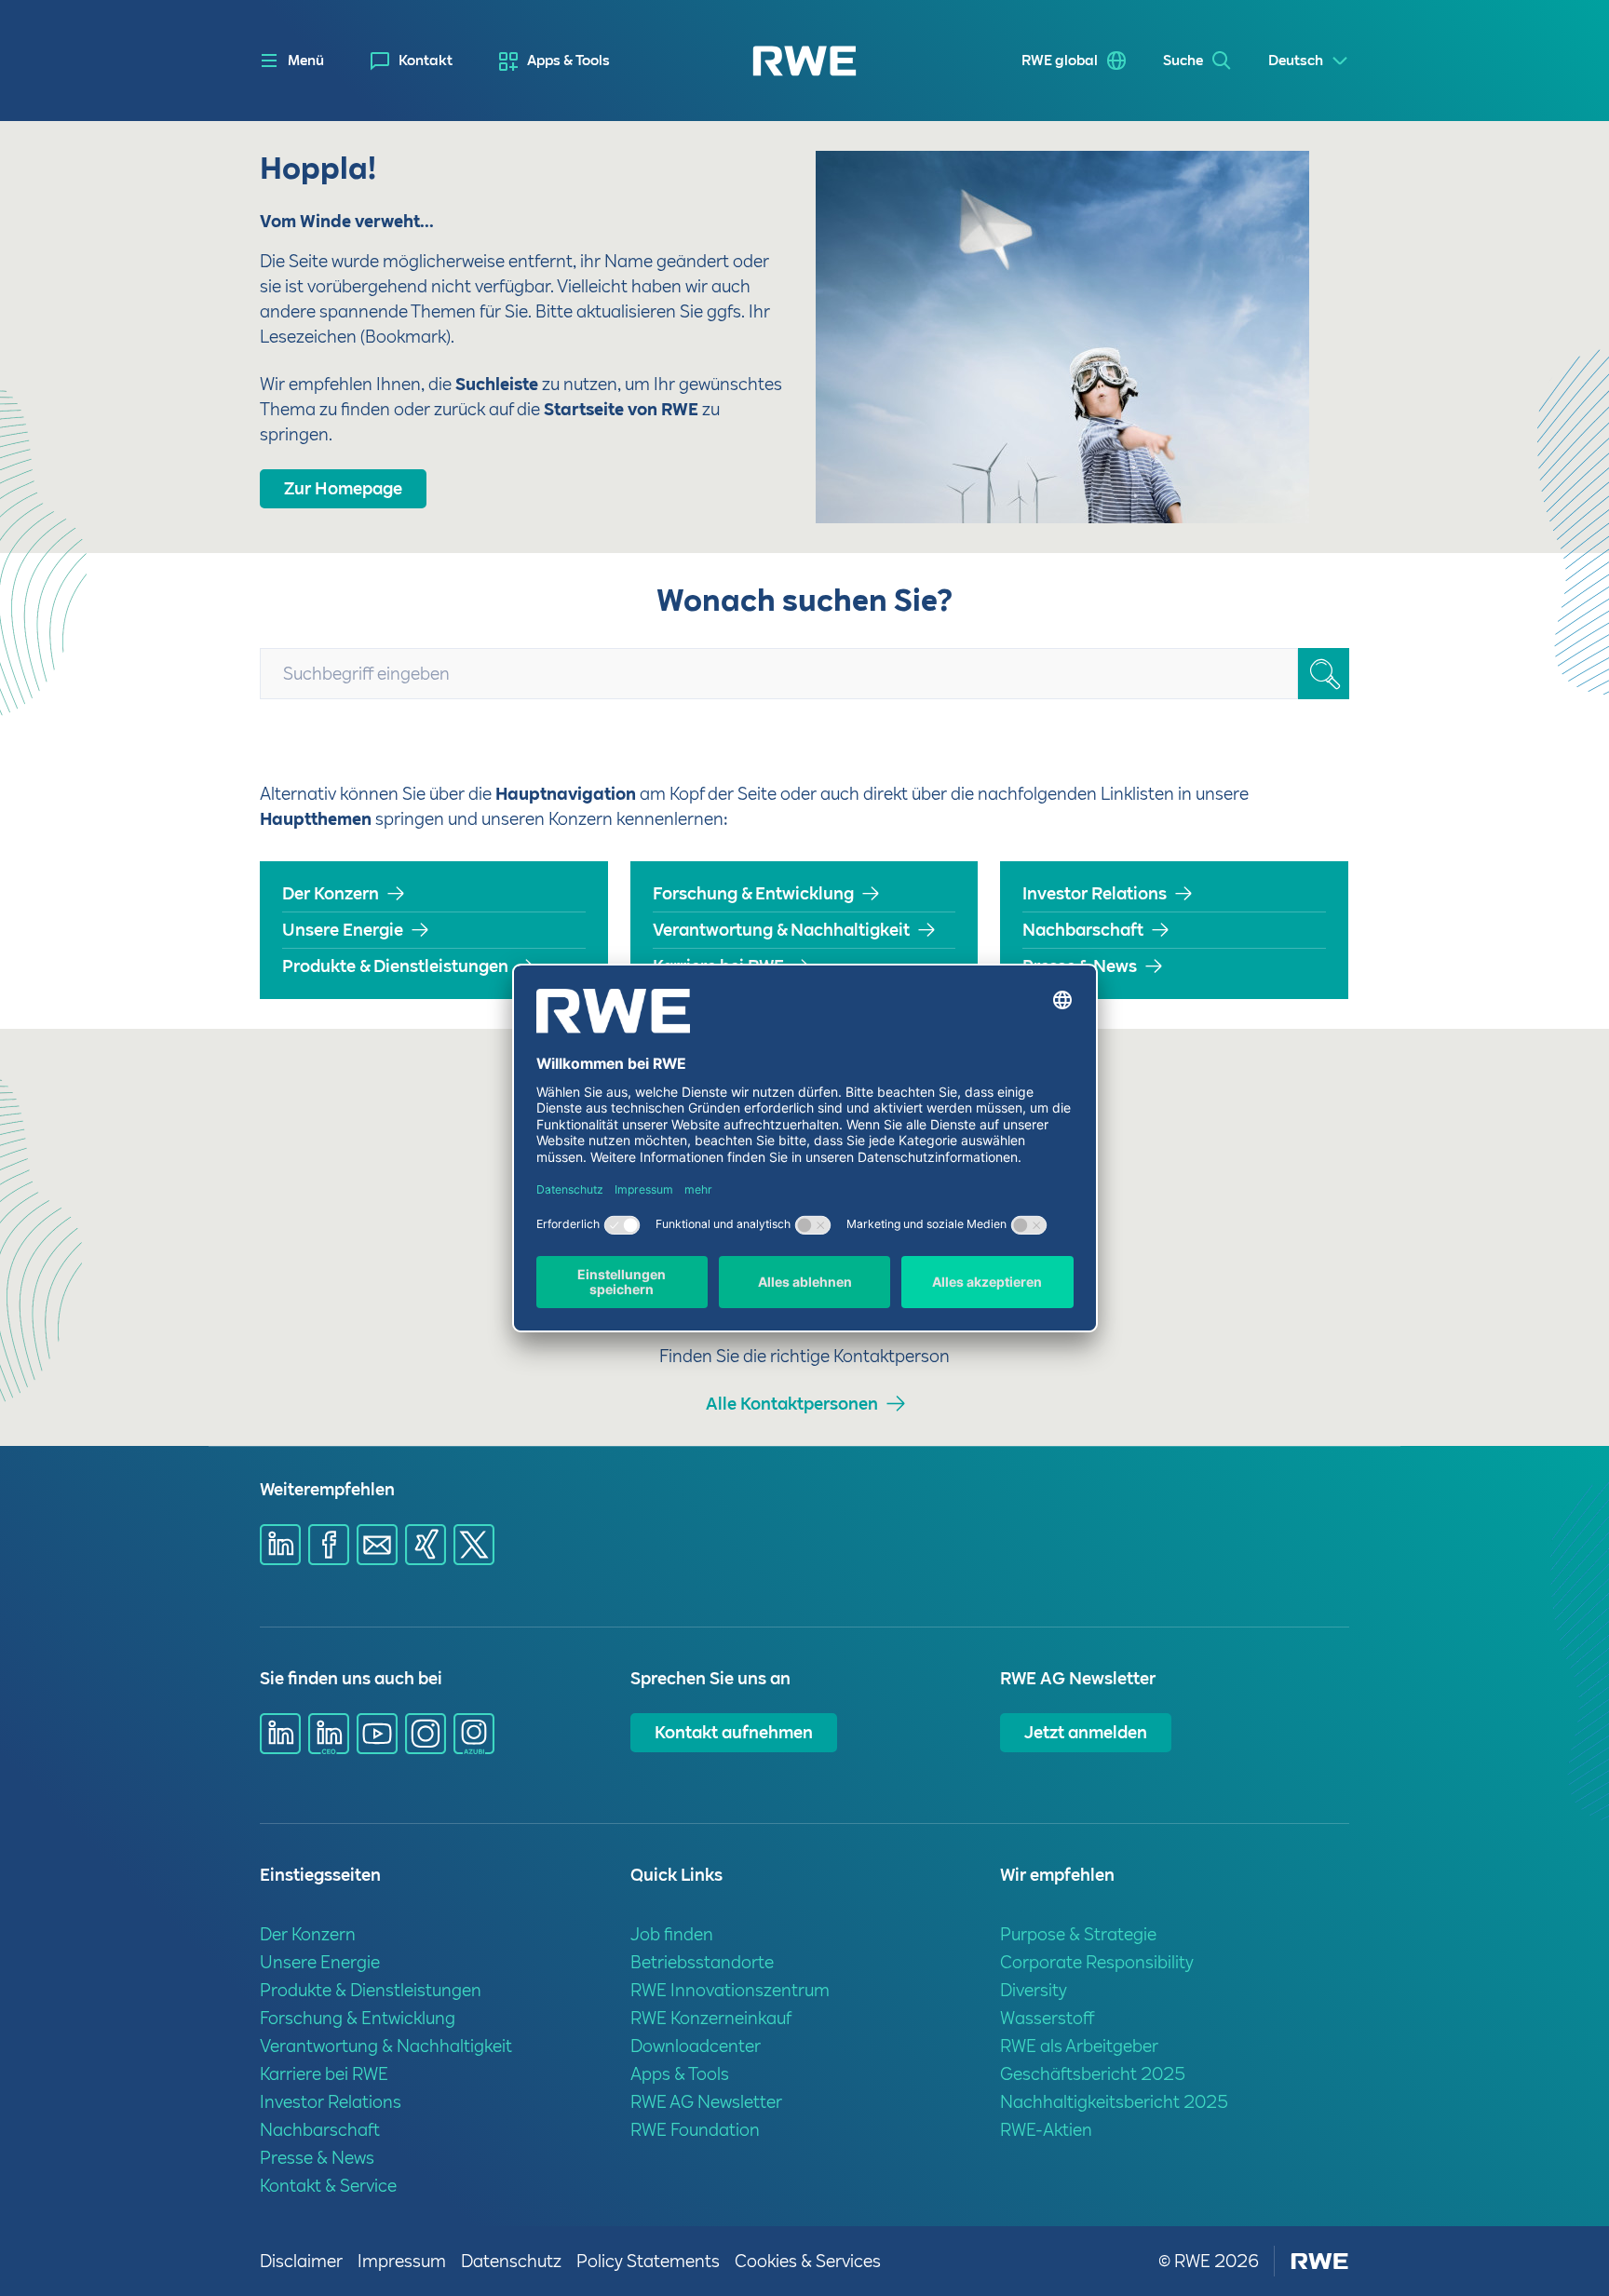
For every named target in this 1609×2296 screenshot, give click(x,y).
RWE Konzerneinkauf (711, 2018)
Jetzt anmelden (1086, 1732)
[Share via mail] (377, 1545)
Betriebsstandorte (702, 1962)
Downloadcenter (696, 2046)
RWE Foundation (695, 2130)
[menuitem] (412, 61)
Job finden (672, 1934)
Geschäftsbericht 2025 (1093, 2074)
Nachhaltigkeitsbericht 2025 (1114, 2102)
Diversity (1034, 1990)
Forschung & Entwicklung (753, 893)
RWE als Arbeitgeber (1079, 2046)
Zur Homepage (343, 488)
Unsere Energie (343, 930)
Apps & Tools (568, 61)
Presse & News (1080, 966)
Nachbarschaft (1083, 930)
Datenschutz (511, 2261)
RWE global (1060, 61)
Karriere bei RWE (718, 966)
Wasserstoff (1048, 2018)
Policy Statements (648, 2261)
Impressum (402, 2261)
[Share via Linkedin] (280, 1545)
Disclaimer (301, 2261)
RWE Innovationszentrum (730, 1990)
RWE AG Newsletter (706, 2102)
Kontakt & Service (328, 2186)
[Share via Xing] (426, 1545)
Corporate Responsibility (1097, 1962)
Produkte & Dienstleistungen (395, 966)
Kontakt (426, 61)
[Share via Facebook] (329, 1545)
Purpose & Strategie (1078, 1934)
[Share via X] (474, 1545)
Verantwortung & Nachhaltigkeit (781, 930)
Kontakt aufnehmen (734, 1732)
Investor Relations (1095, 893)
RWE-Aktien (1046, 2130)
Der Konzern (331, 893)
